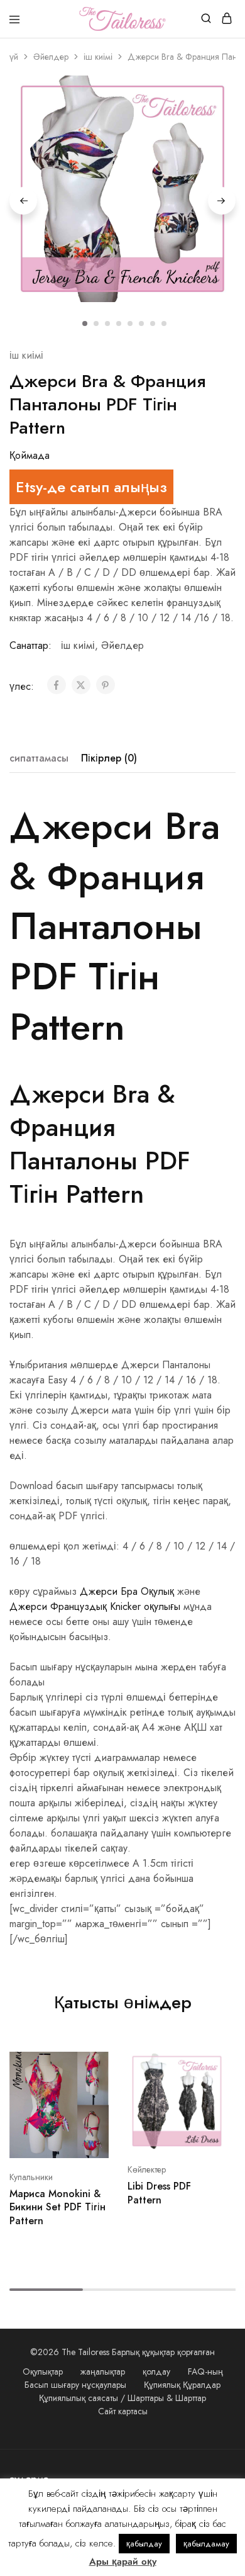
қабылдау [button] (144, 2544)
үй (14, 57)
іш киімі (98, 57)
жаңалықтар (103, 2371)
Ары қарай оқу (123, 2562)
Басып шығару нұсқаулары (75, 2385)
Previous (23, 201)
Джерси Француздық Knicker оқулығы (95, 1606)
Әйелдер (51, 57)
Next (222, 201)
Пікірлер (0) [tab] (109, 758)
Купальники (31, 2177)
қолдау (156, 2371)
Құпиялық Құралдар (182, 2385)
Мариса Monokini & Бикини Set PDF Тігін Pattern (57, 2207)
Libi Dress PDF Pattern (159, 2193)
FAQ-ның (205, 2371)
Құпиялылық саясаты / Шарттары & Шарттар (122, 2398)
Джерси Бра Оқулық (127, 1591)
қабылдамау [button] (206, 2544)
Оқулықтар (43, 2371)
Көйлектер (147, 2169)
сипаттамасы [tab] (39, 758)
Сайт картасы (123, 2411)
